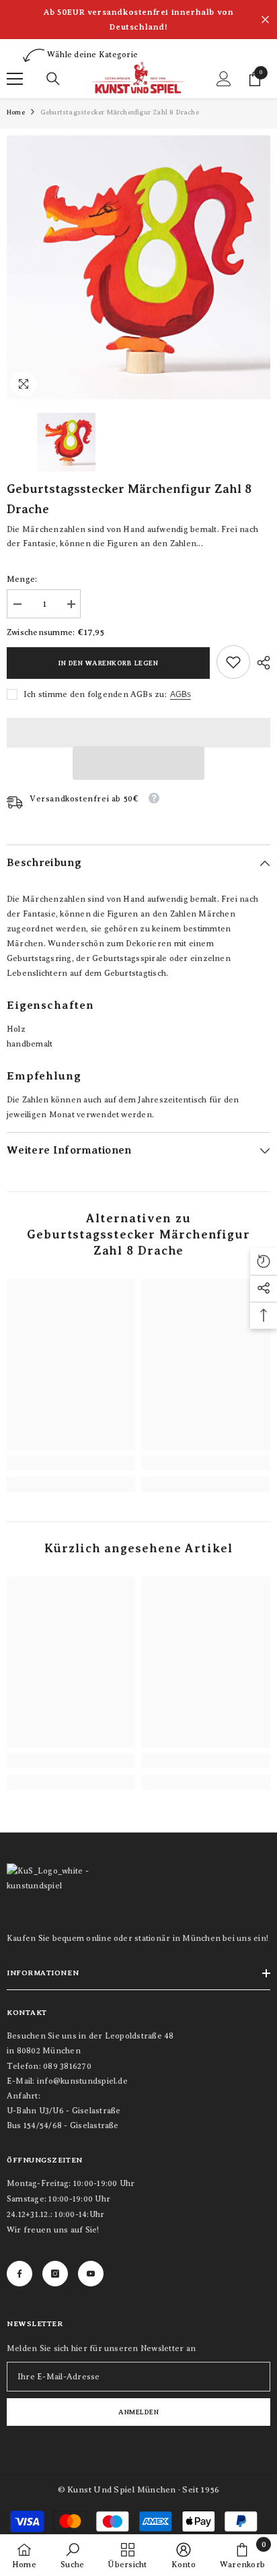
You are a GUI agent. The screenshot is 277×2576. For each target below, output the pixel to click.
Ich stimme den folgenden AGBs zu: (95, 694)
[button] (138, 763)
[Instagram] (55, 2274)
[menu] (15, 79)
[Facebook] (19, 2274)
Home (16, 112)
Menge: (22, 579)
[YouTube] (91, 2274)
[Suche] (53, 79)
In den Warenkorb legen (108, 663)
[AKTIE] (260, 663)
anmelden (138, 2412)
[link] (233, 662)
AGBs (181, 694)
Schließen (265, 20)
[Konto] (224, 79)
